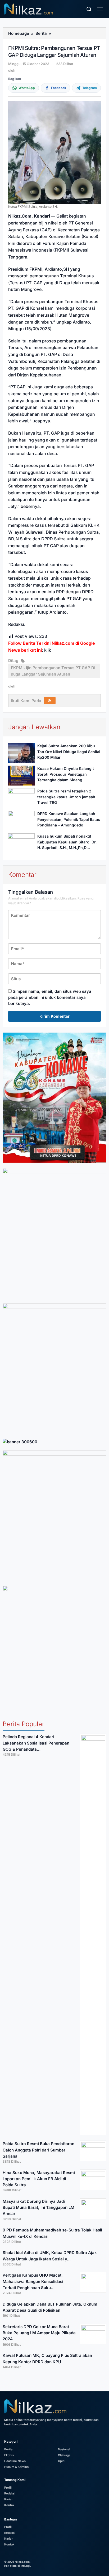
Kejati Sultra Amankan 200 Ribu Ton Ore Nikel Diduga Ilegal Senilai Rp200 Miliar (69, 752)
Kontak (9, 2505)
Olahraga (64, 2455)
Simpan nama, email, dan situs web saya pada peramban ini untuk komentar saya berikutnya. (50, 998)
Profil (8, 2488)
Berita (8, 2449)
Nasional (64, 2449)
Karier (8, 2499)
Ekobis (9, 2455)
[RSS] (50, 701)
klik (48, 650)
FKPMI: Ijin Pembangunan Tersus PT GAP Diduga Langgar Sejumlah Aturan (53, 671)
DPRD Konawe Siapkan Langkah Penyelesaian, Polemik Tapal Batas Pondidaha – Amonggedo (69, 819)
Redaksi (10, 2493)
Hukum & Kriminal (17, 2467)
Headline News (15, 2461)
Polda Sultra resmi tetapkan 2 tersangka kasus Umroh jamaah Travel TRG (66, 797)
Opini (62, 2461)
